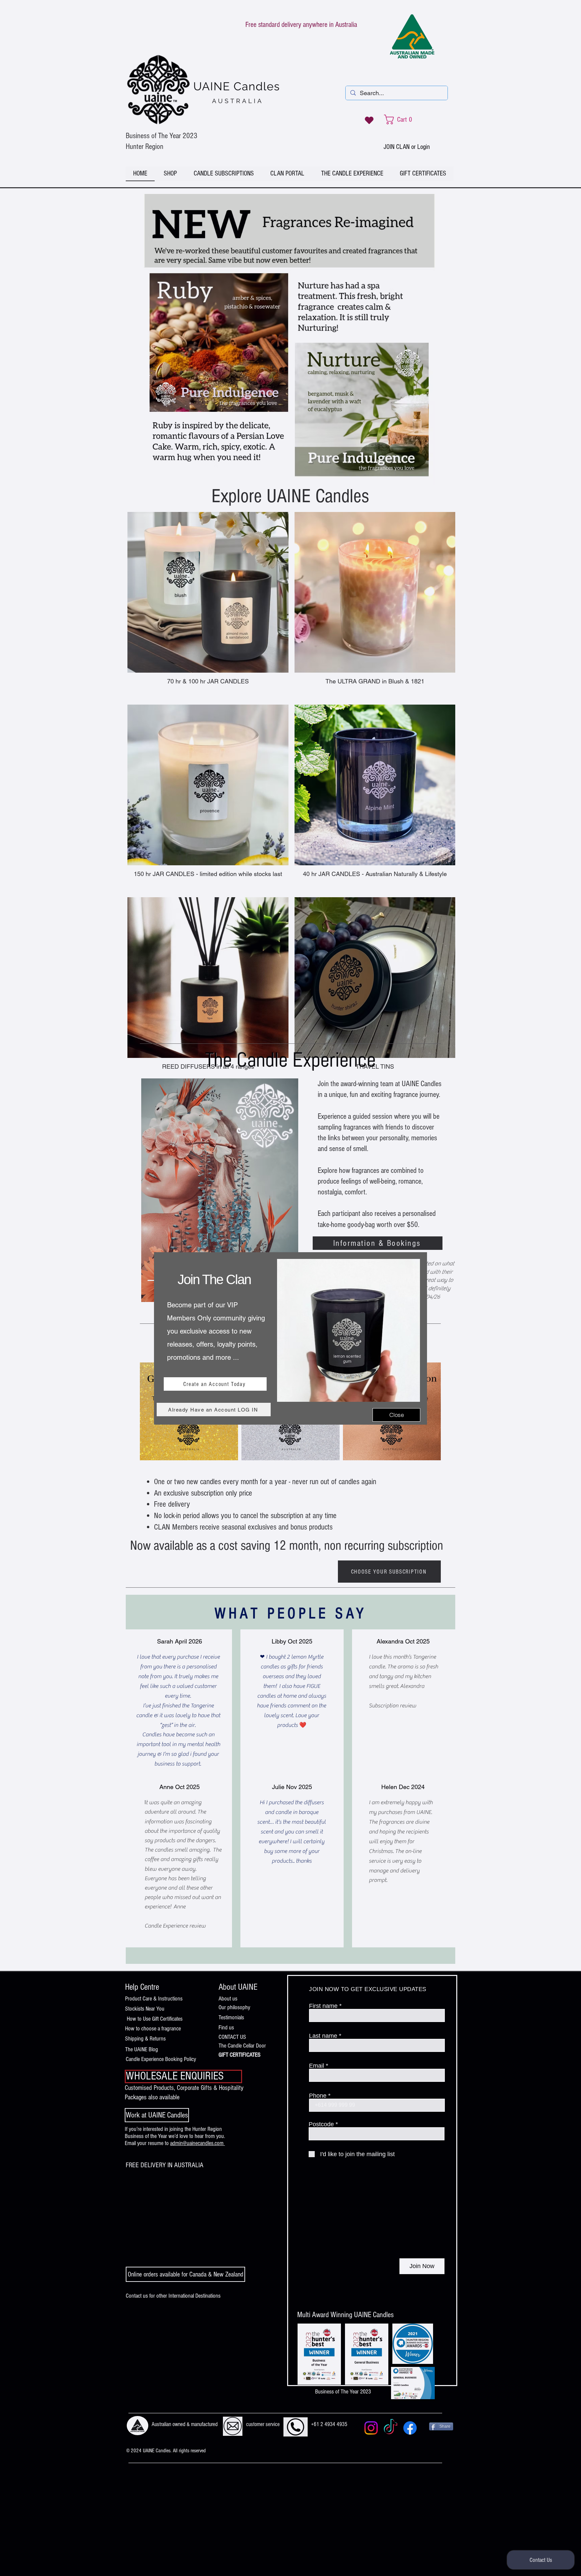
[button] (396, 1415)
